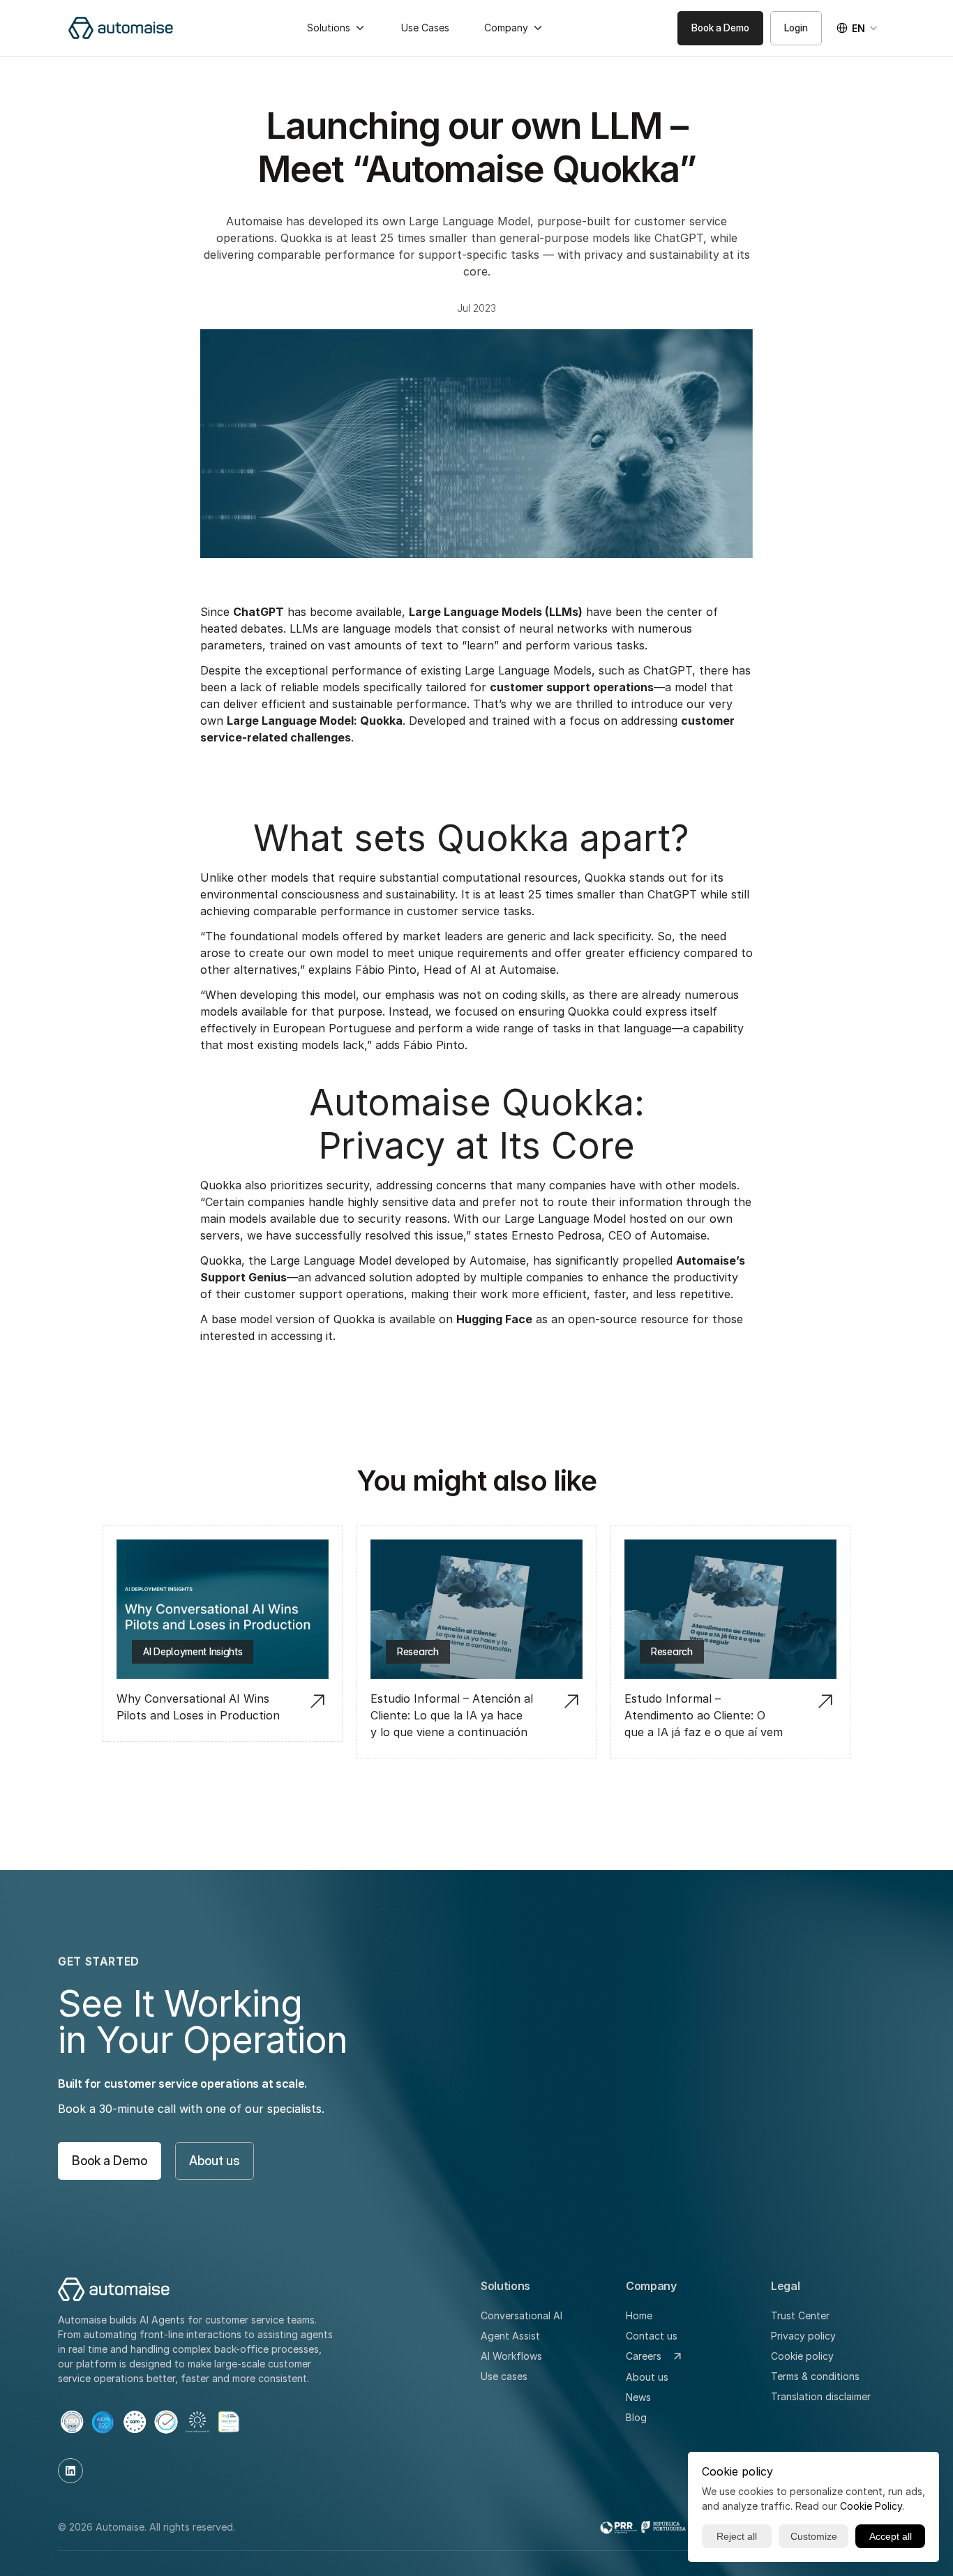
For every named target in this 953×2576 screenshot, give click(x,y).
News (638, 2397)
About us (647, 2377)
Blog (636, 2417)
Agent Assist (510, 2336)
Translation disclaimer (821, 2396)
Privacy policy (803, 2336)
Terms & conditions (815, 2376)
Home (639, 2315)
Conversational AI (521, 2315)
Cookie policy (802, 2356)
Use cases (504, 2376)
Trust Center (800, 2315)
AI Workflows (511, 2356)
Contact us (652, 2336)
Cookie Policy (871, 2506)
